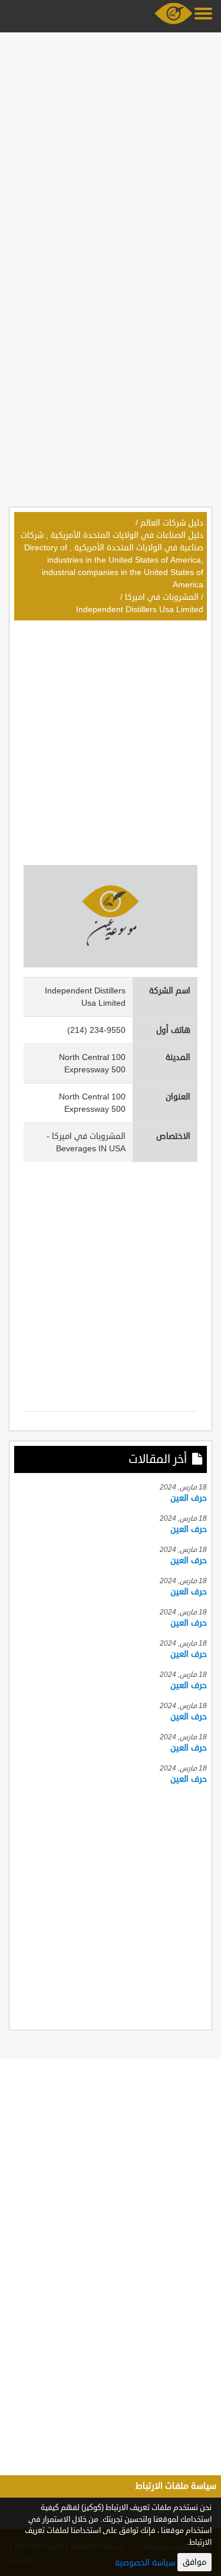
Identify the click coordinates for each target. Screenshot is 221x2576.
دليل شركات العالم (172, 523)
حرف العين (189, 1498)
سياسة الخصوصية (145, 2563)
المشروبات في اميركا (162, 597)
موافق (194, 2562)
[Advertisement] (111, 147)
